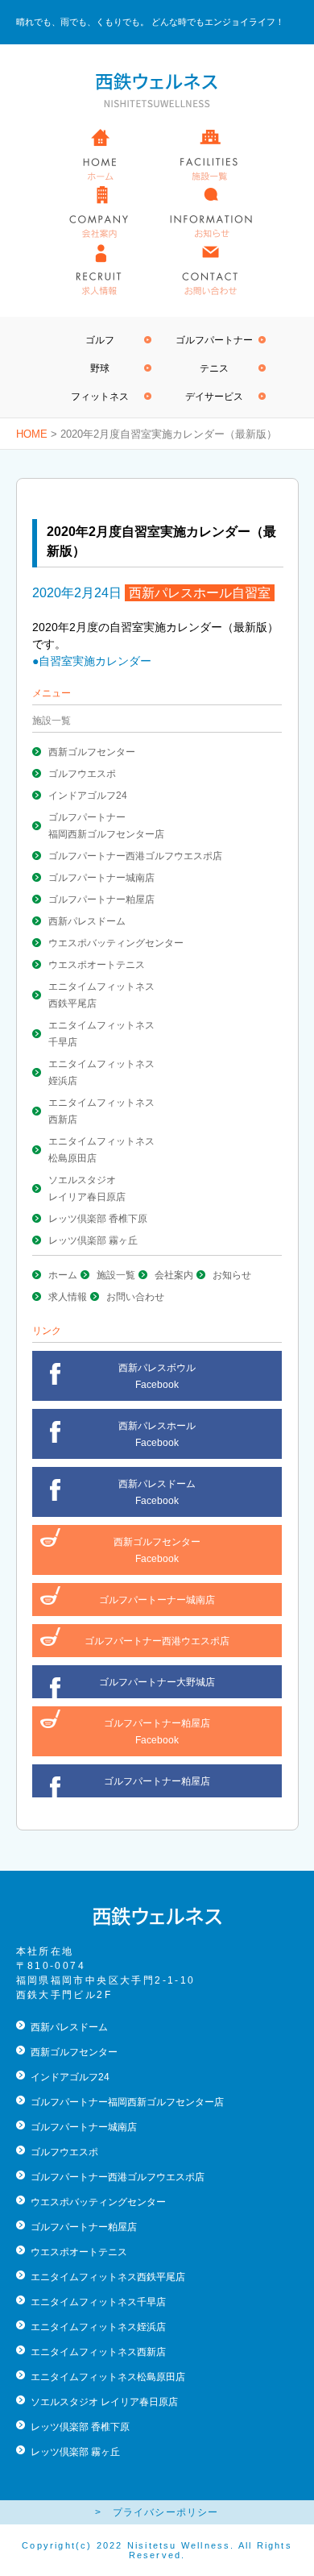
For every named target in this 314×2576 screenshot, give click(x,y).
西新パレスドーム (87, 921)
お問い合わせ (135, 1297)
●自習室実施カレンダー (92, 661)
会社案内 (174, 1275)
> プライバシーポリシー (157, 2512)
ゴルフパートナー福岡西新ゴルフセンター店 (127, 2102)
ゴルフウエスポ (82, 774)
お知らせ (232, 1275)
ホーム (63, 1275)
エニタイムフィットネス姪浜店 (98, 2327)
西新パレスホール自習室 (200, 593)
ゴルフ (100, 340)
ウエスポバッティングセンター (116, 943)
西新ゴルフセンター (92, 752)
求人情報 (68, 1297)
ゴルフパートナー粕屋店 (101, 900)
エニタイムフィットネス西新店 (98, 2352)
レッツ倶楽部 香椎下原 (98, 1219)
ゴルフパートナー (214, 340)
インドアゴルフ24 (88, 796)
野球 (100, 368)
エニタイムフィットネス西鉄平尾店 (108, 2277)
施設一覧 (116, 1275)
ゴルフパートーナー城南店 (157, 1600)
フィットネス (100, 397)
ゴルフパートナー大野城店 (157, 1682)
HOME (32, 434)
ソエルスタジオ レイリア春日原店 (104, 2402)
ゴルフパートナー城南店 (101, 878)
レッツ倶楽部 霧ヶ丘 (93, 1240)
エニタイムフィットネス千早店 (98, 2302)
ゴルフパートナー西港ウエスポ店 (157, 1641)
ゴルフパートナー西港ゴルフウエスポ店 (135, 856)
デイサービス (214, 397)
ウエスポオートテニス (97, 965)
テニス (214, 368)
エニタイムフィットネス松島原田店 (108, 2377)
